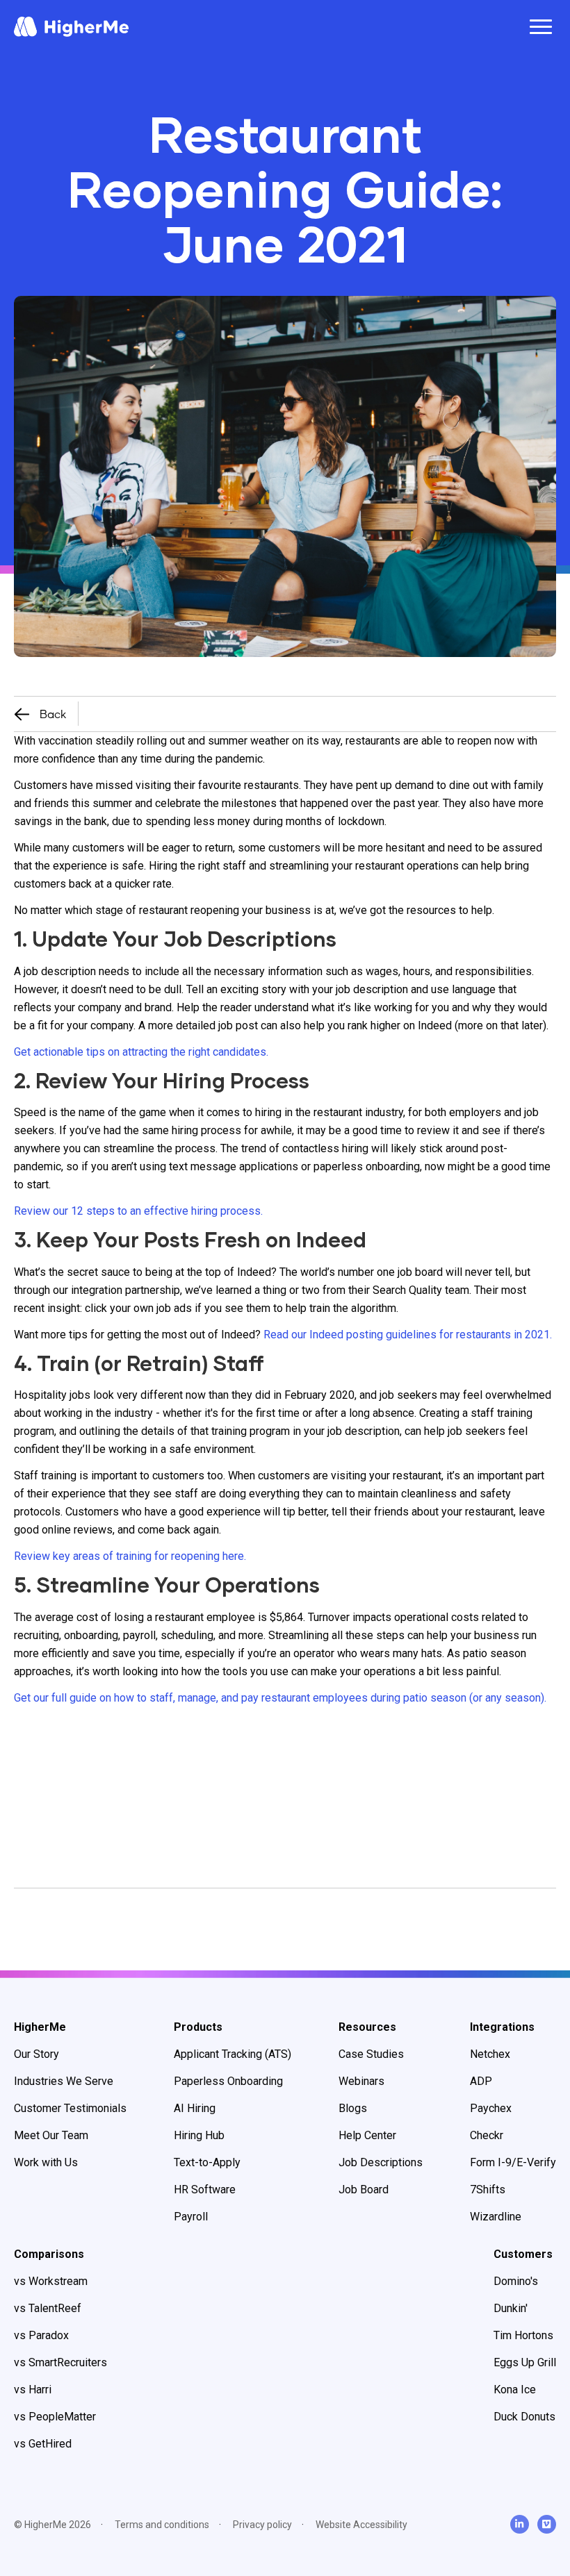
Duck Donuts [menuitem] (524, 2417)
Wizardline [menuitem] (496, 2217)
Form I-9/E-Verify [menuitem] (513, 2162)
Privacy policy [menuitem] (262, 2525)
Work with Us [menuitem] (46, 2162)
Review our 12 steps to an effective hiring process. (138, 1211)
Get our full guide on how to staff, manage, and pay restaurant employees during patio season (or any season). (280, 1698)
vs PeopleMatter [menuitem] (55, 2417)
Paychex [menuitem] (491, 2108)
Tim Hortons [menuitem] (523, 2335)
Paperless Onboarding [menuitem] (228, 2081)
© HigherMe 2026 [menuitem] (52, 2525)
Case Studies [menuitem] (371, 2054)
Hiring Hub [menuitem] (199, 2135)
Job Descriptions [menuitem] (381, 2162)
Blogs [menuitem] (353, 2108)
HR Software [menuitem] (205, 2189)
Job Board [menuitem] (364, 2189)
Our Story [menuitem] (36, 2054)
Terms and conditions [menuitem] (162, 2525)
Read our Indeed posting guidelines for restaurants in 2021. (408, 1335)
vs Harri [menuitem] (33, 2390)
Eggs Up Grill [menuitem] (525, 2362)
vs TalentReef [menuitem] (48, 2308)
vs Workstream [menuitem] (51, 2281)
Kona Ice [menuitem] (515, 2390)
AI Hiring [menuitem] (195, 2108)
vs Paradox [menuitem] (41, 2335)
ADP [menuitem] (481, 2081)
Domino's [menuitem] (516, 2281)
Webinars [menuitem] (361, 2081)
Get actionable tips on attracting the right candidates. (141, 1052)
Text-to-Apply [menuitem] (207, 2162)
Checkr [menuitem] (487, 2135)
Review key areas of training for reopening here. (130, 1556)
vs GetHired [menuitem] (43, 2444)
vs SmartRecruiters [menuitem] (60, 2362)
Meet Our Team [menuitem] (51, 2135)
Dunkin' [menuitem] (511, 2308)
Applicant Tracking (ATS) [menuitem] (233, 2054)
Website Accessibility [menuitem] (361, 2525)
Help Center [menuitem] (367, 2135)
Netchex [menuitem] (490, 2054)
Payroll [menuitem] (191, 2217)
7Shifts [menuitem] (488, 2189)
